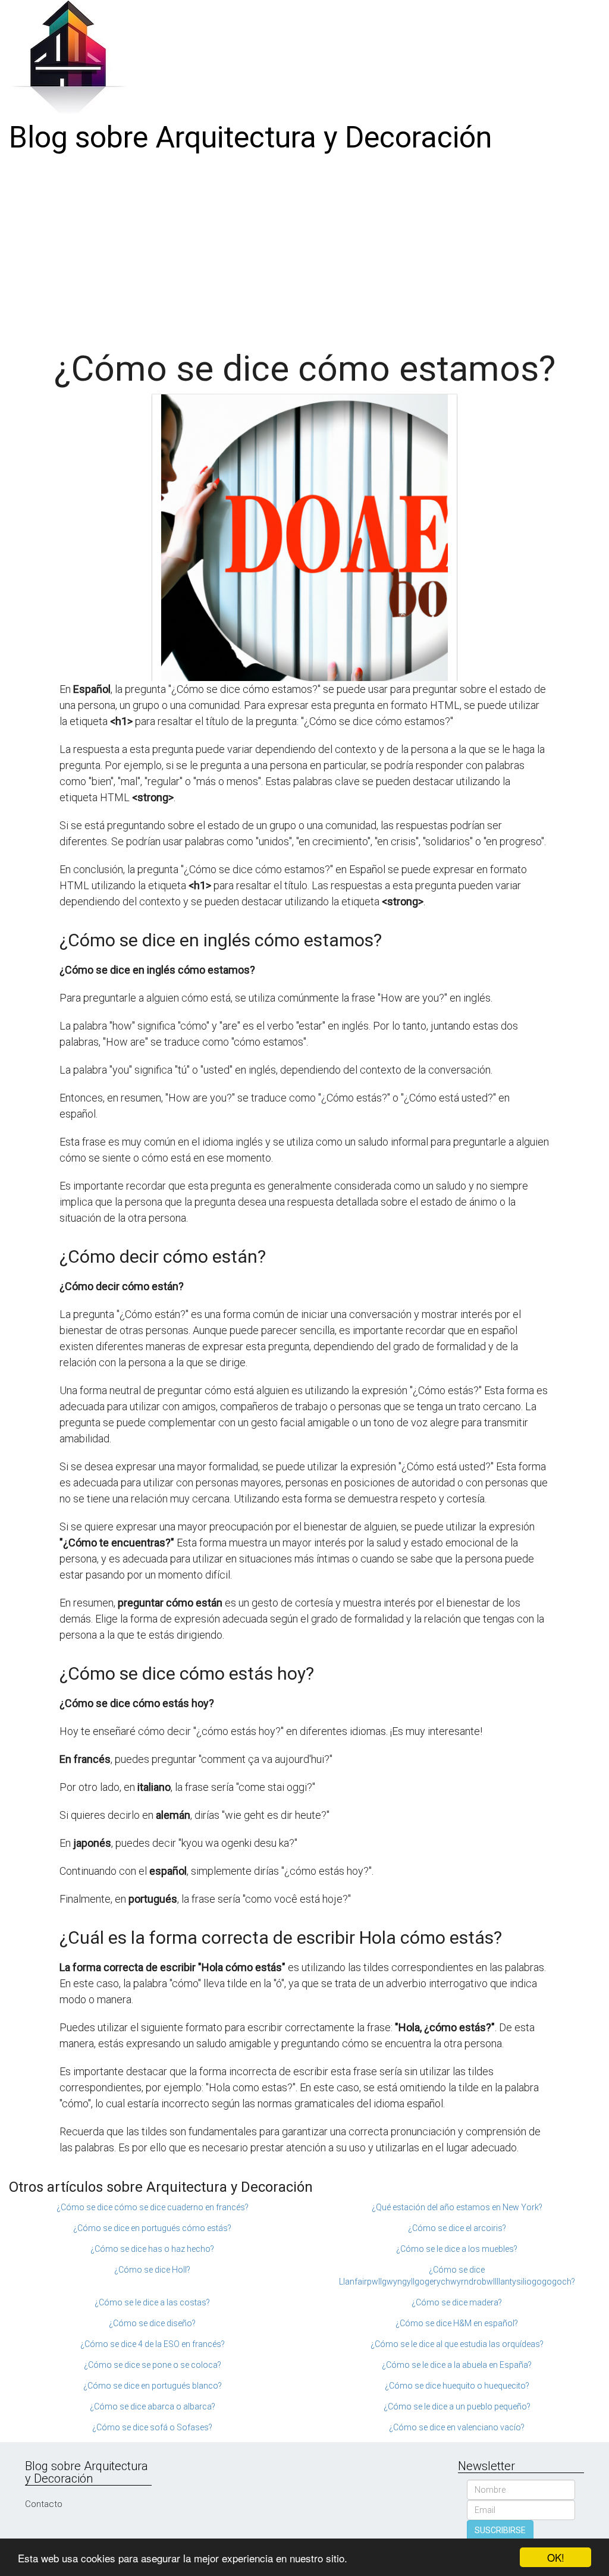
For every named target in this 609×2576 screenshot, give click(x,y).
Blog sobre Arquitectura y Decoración (250, 137)
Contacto (44, 2504)
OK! (556, 2557)
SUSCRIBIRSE (500, 2530)
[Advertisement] (304, 248)
